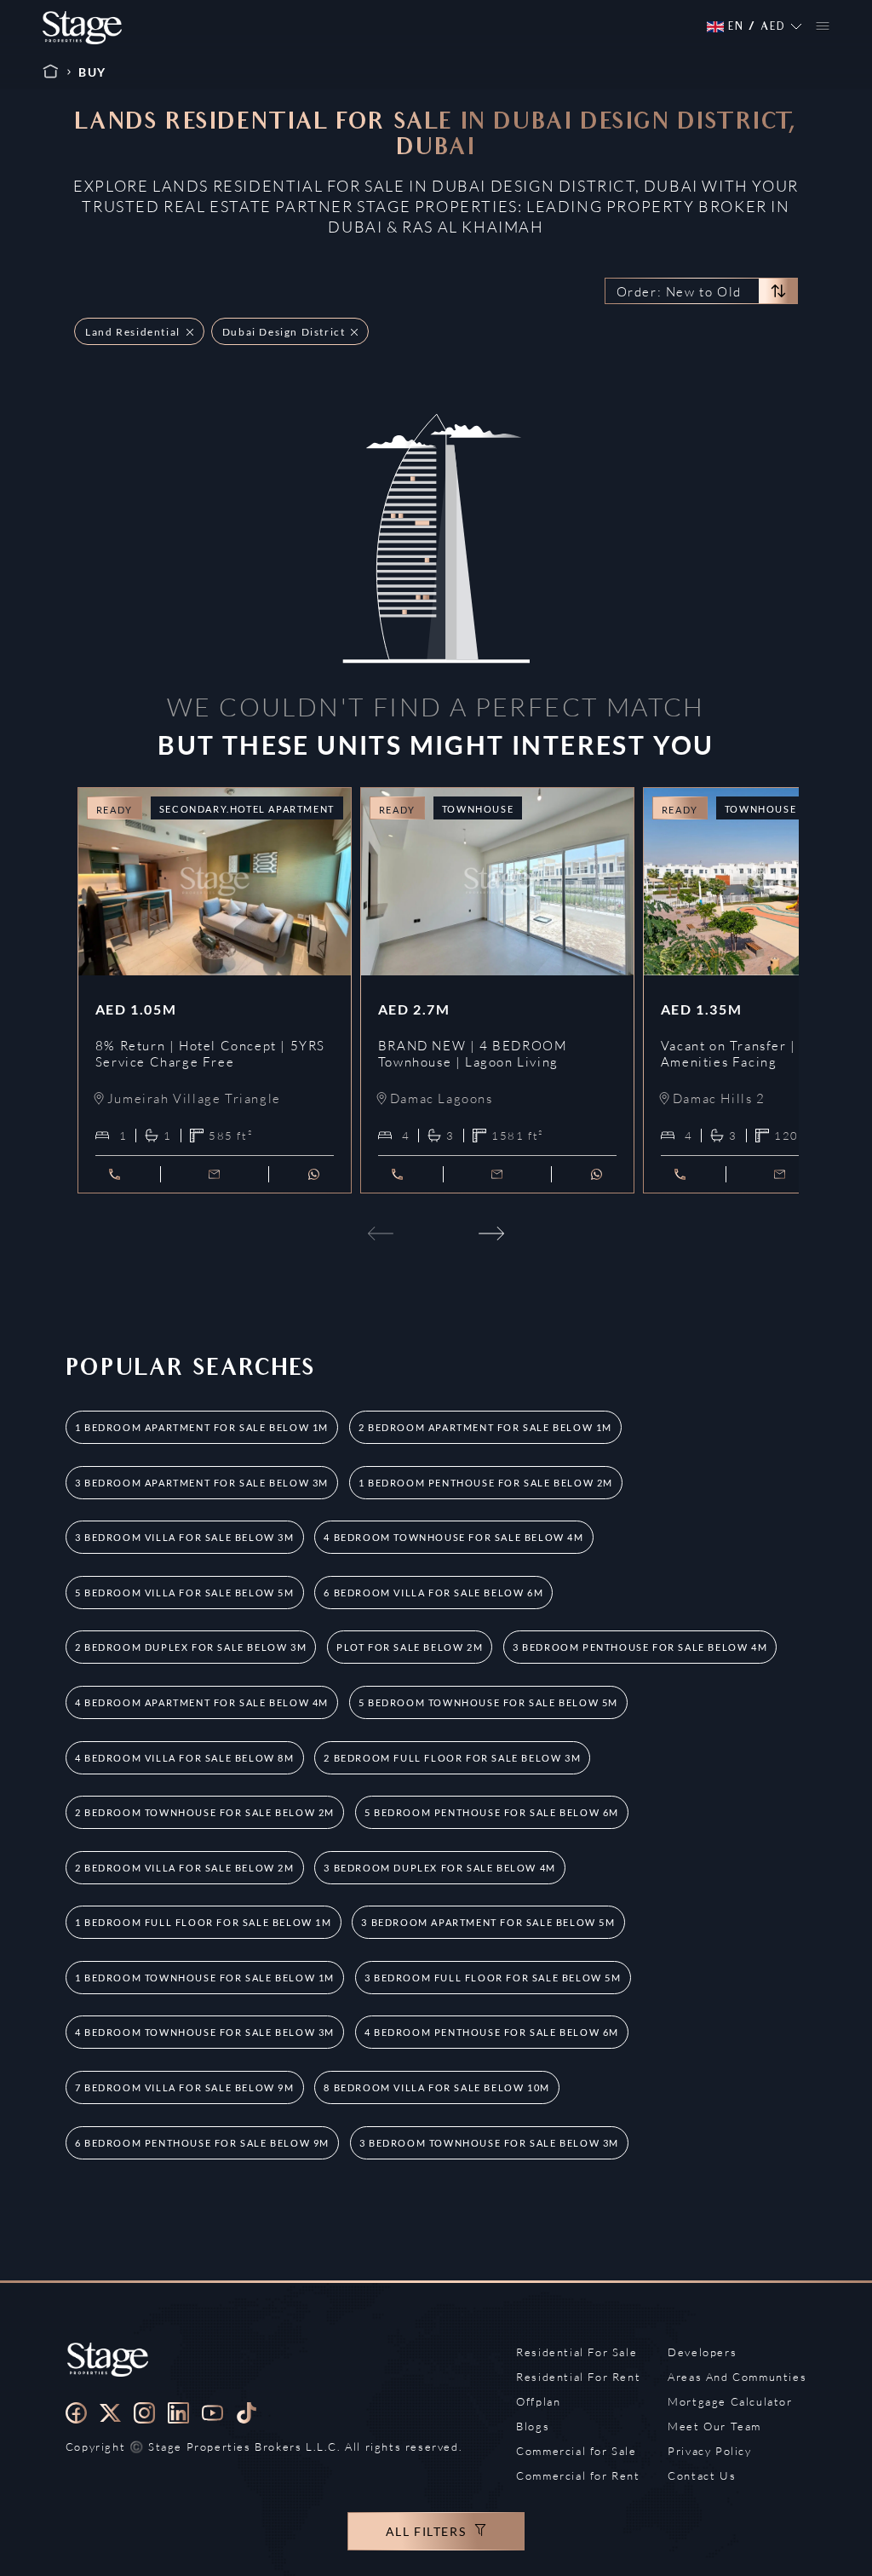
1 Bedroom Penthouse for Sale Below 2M (486, 1483)
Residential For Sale (577, 2352)
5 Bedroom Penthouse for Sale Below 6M (492, 1812)
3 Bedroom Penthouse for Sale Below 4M (640, 1647)
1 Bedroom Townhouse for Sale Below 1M (205, 1978)
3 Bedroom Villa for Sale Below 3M (185, 1537)
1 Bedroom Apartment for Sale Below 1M (202, 1427)
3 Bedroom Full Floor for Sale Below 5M (493, 1978)
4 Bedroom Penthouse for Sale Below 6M (492, 2032)
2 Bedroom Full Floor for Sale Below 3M (452, 1758)
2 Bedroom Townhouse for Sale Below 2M (205, 1812)
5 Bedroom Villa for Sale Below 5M (185, 1593)
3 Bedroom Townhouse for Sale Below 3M (489, 2143)
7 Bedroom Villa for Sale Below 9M (185, 2087)
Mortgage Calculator (730, 2401)
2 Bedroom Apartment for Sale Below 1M (485, 1427)
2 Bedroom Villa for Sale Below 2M (185, 1868)
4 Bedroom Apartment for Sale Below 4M (202, 1702)
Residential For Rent (578, 2377)
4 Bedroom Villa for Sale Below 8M (185, 1758)
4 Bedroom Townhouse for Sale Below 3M (205, 2032)
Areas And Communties (737, 2377)
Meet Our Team (714, 2426)
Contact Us (702, 2475)
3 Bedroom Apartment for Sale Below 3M (202, 1483)
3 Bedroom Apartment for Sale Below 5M (488, 1922)
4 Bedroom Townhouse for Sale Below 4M (453, 1537)
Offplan (538, 2401)
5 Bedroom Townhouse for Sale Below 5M (488, 1702)
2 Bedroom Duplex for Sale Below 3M (191, 1647)
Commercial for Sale (576, 2451)
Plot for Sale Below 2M (410, 1647)
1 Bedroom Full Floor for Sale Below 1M (204, 1922)
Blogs (533, 2426)
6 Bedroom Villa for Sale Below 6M (433, 1593)
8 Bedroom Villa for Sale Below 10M (436, 2087)
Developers (702, 2352)
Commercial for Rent (578, 2475)
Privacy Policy (709, 2451)
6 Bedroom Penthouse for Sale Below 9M (202, 2143)
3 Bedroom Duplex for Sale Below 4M (439, 1868)
